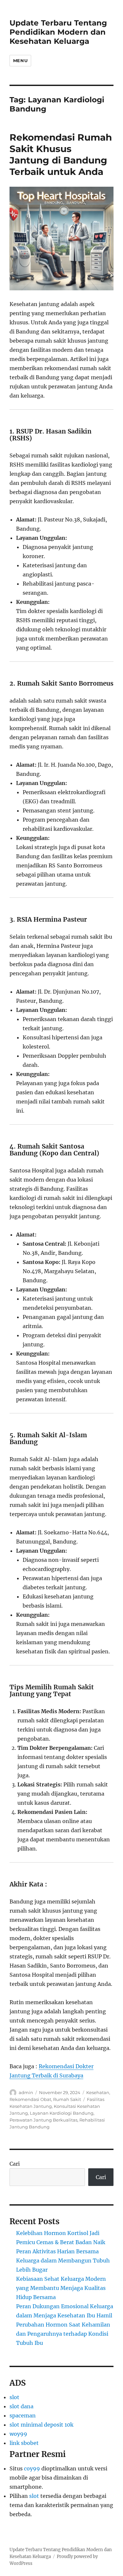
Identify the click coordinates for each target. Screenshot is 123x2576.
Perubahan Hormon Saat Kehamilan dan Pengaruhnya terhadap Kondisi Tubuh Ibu (63, 2334)
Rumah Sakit (67, 2099)
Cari (15, 2164)
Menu (20, 60)
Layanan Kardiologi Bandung (62, 2113)
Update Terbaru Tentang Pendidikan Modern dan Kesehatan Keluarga (58, 32)
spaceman (23, 2415)
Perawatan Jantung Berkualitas (43, 2120)
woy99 (18, 2434)
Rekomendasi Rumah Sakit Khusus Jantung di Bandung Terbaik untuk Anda (61, 154)
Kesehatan (98, 2092)
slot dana (21, 2406)
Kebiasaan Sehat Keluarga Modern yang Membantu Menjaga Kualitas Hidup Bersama (61, 2288)
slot (14, 2397)
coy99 (32, 2468)
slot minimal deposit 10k (41, 2425)
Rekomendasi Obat (30, 2099)
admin (26, 2092)
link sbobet (24, 2443)
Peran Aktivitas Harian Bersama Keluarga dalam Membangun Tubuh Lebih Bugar (63, 2260)
